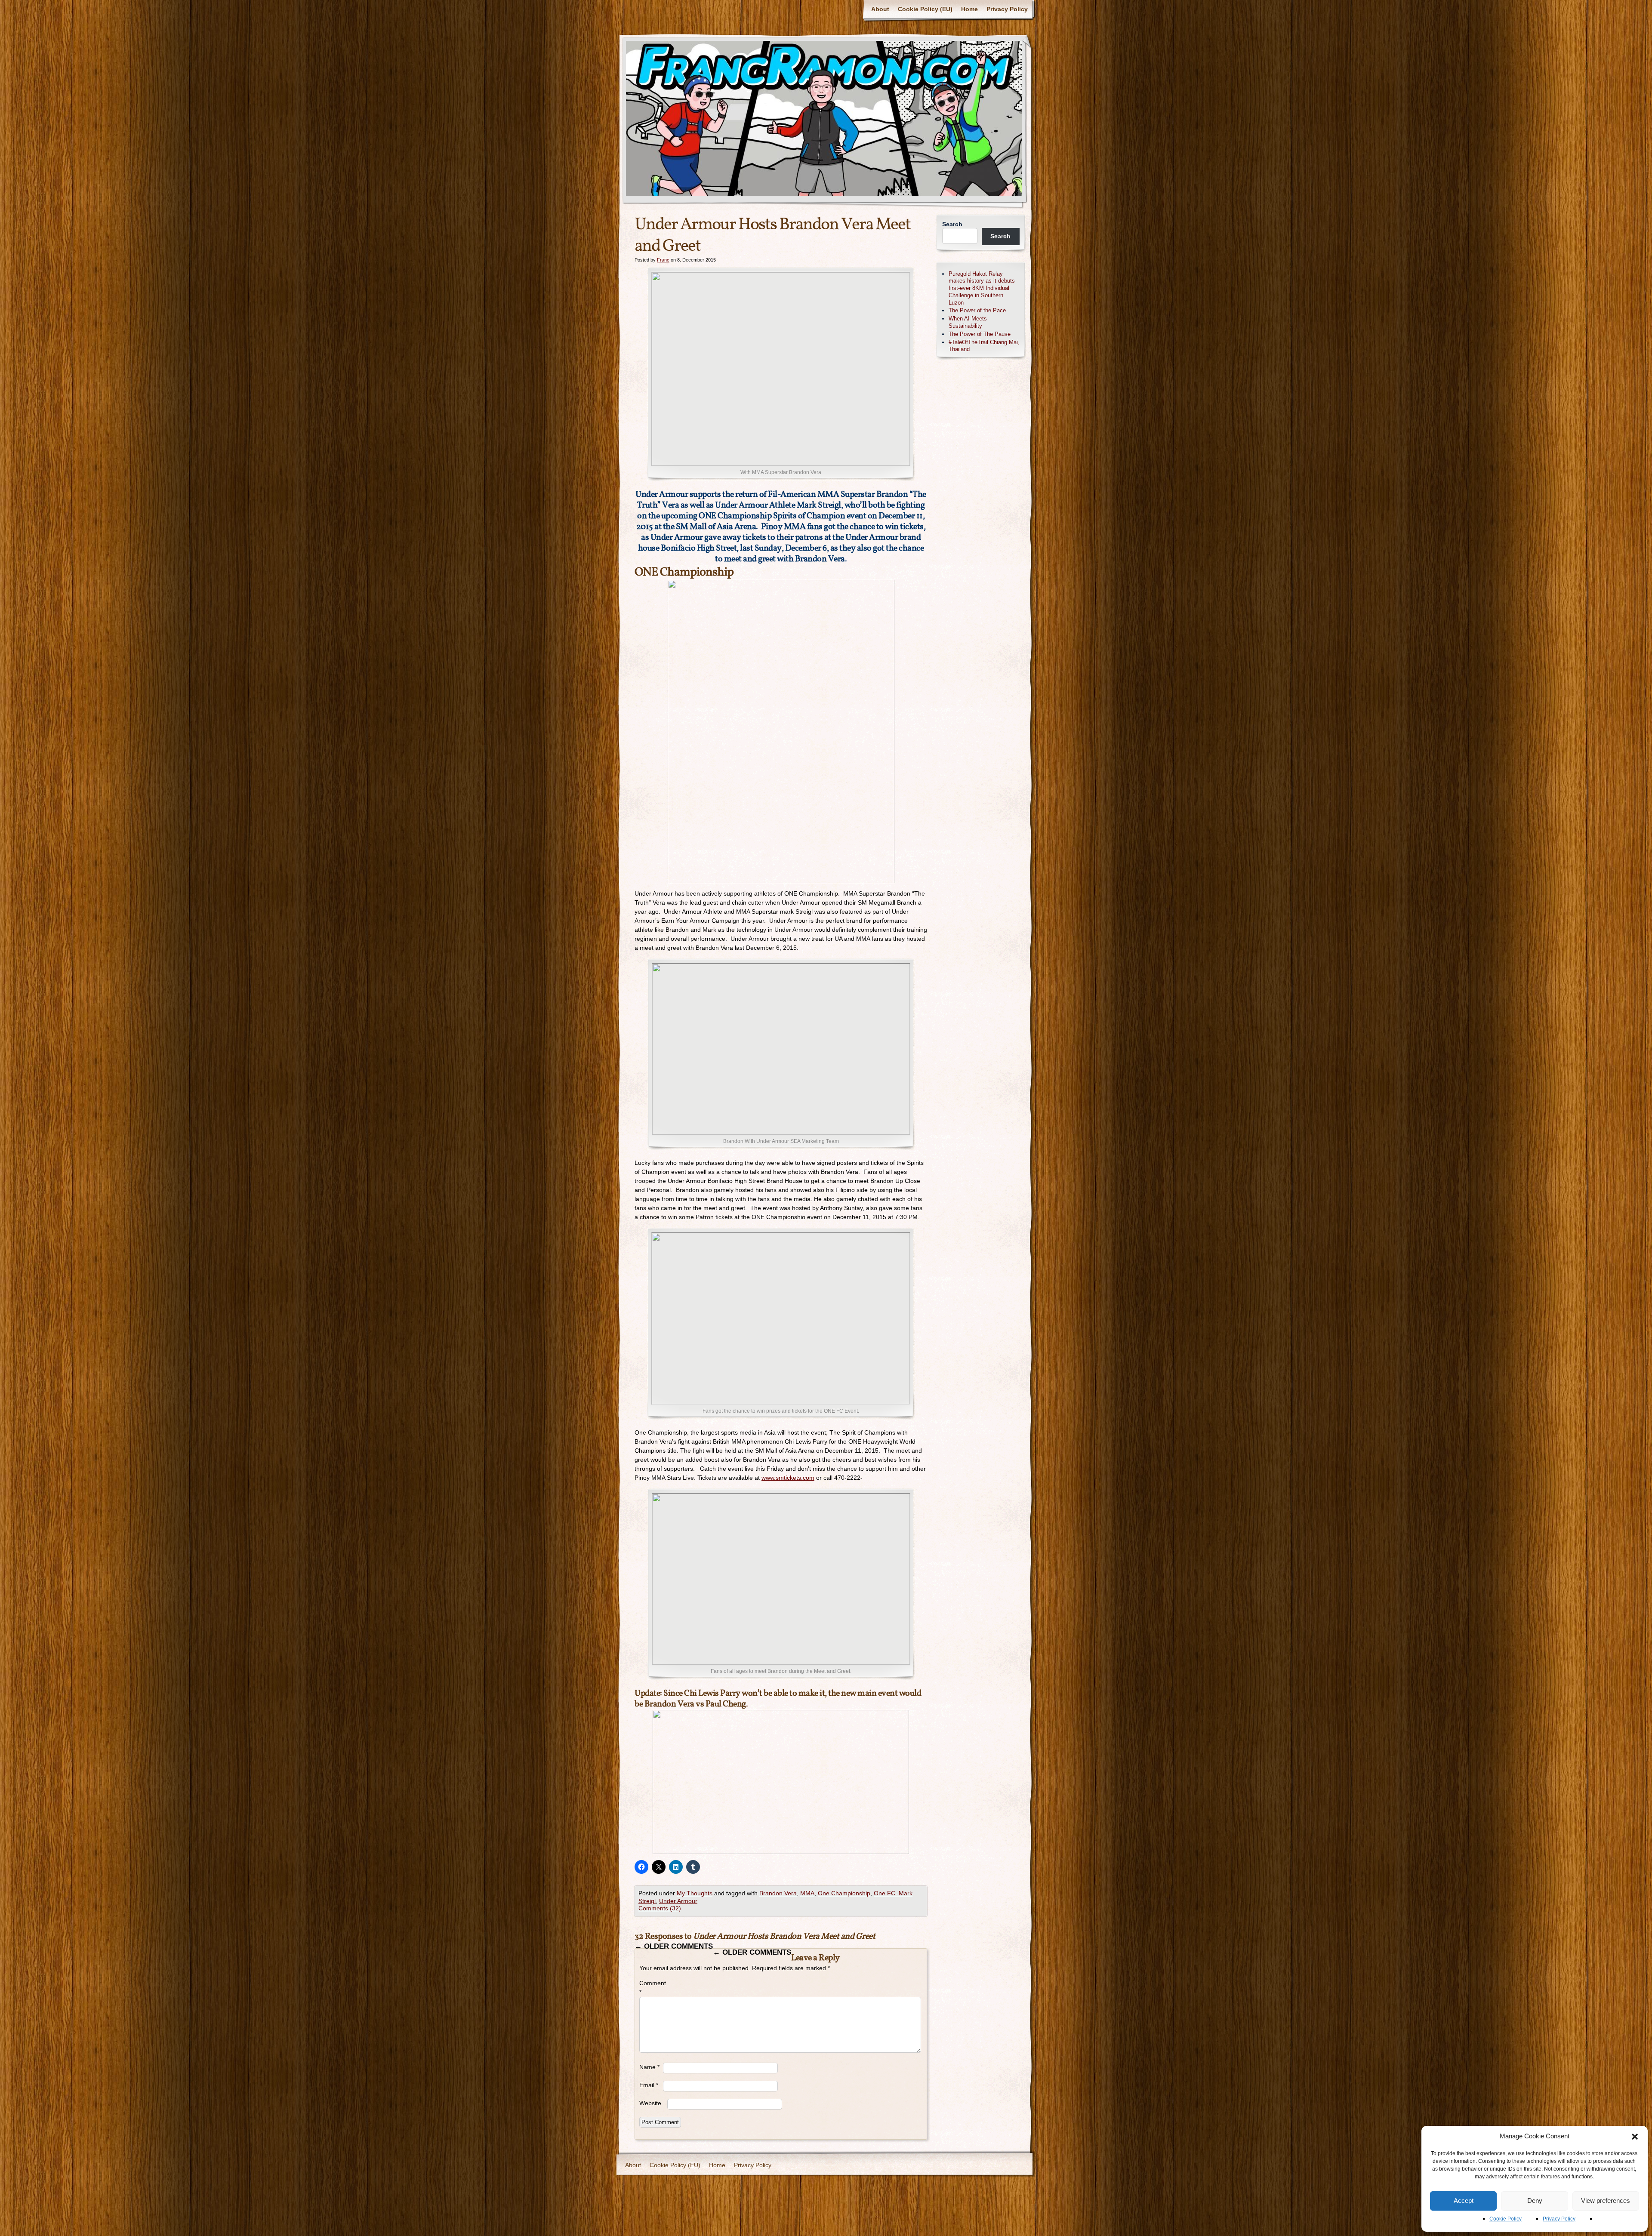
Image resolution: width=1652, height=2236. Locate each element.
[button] (1635, 2137)
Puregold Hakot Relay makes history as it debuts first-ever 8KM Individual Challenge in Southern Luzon (982, 288)
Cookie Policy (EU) (925, 9)
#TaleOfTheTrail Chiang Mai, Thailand (984, 346)
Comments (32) (660, 1908)
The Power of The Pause (980, 334)
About (880, 9)
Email (649, 2085)
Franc (663, 260)
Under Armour (678, 1901)
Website (650, 2103)
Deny (1535, 2201)
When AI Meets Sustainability (968, 322)
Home (969, 9)
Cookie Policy (1506, 2219)
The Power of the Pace (977, 310)
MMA (807, 1893)
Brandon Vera (778, 1893)
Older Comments (674, 1946)
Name (649, 2067)
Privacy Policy (1559, 2219)
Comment (651, 1988)
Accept (1464, 2201)
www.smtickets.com (788, 1478)
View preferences (1606, 2201)
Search (952, 224)
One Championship (844, 1893)
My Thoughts (695, 1893)
